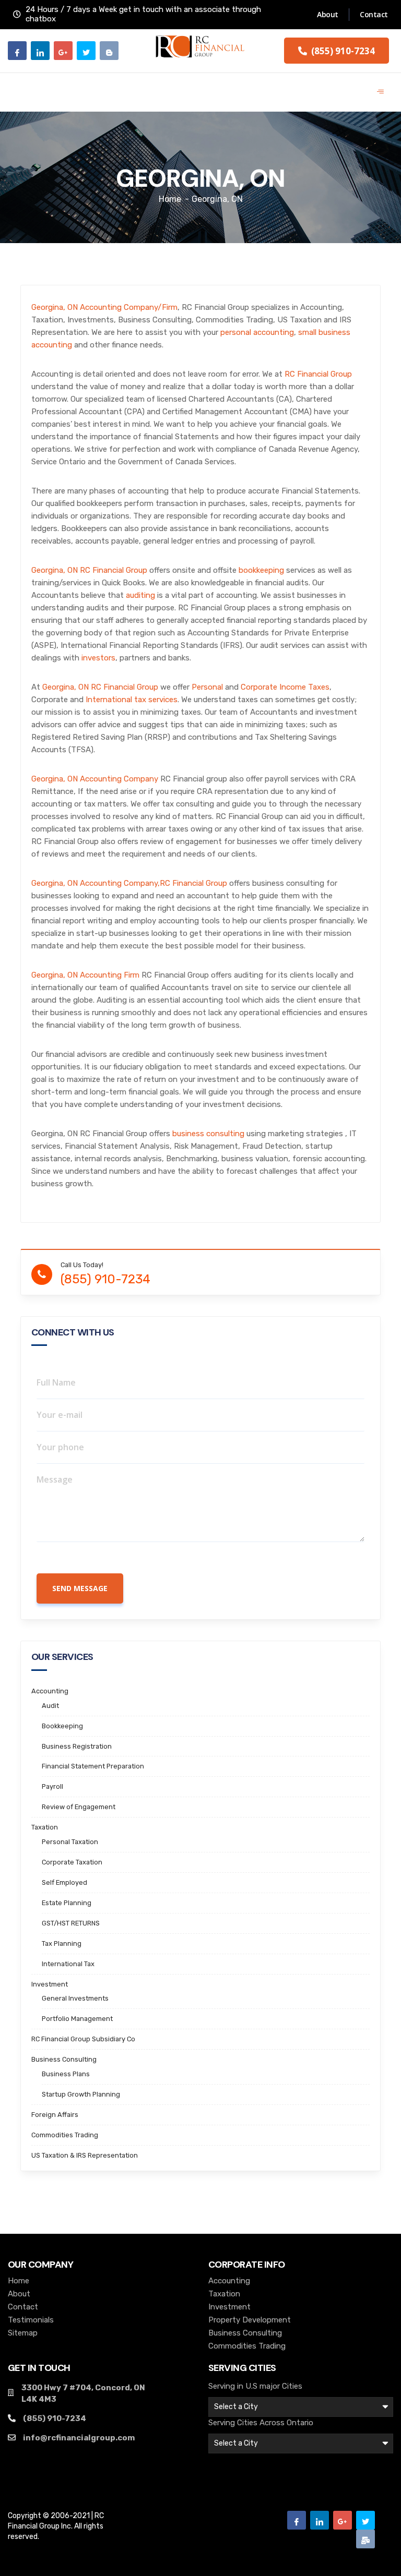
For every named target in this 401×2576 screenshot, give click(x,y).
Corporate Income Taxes (285, 687)
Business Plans (66, 2074)
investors (98, 658)
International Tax (68, 1964)
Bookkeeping (62, 1726)
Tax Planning (62, 1943)
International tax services (132, 700)
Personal (207, 687)
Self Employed (64, 1882)
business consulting (208, 1134)
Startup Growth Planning (81, 2094)
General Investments (75, 1998)
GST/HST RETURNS (71, 1923)
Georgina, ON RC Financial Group (89, 570)
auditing (140, 595)
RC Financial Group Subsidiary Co (83, 2039)
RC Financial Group (318, 374)
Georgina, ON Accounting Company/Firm (104, 307)
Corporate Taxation (72, 1862)
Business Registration (77, 1746)
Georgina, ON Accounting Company (95, 779)
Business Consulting (64, 2059)
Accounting (50, 1691)
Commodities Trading (65, 2135)
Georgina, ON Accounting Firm (85, 975)
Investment (50, 1984)
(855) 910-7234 (105, 1280)
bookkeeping (261, 570)
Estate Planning (67, 1903)
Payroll (52, 1786)
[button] (337, 51)
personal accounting (257, 332)
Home (170, 199)
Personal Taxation (70, 1842)
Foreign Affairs (55, 2115)
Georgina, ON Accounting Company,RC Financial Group (129, 883)
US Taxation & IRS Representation (85, 2155)
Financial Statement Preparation (93, 1766)
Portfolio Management (77, 2019)
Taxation (45, 1827)
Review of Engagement (79, 1807)
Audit (50, 1706)
